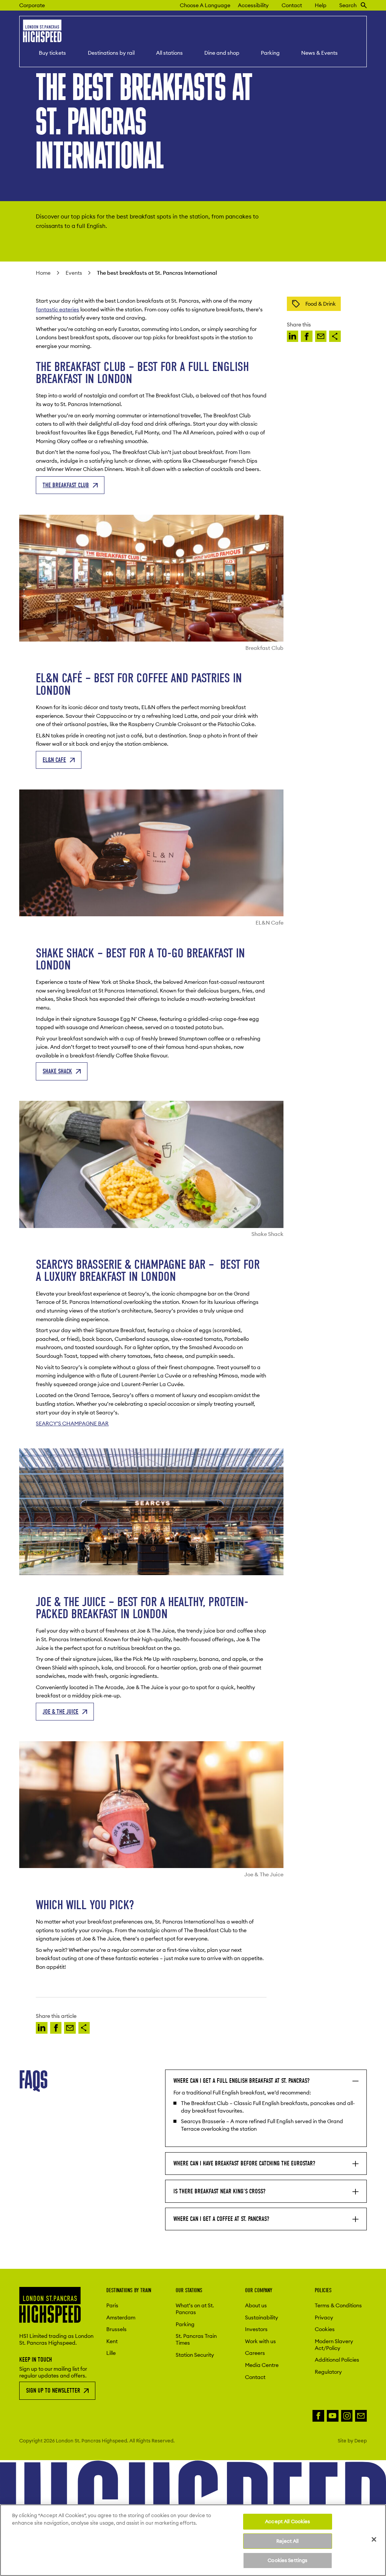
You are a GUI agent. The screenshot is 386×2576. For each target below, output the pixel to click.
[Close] (374, 2539)
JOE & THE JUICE (61, 1712)
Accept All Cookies (287, 2521)
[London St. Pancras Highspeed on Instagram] (347, 2416)
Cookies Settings (287, 2560)
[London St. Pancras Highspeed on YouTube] (333, 2416)
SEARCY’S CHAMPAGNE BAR (72, 1423)
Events (74, 273)
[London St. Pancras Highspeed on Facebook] (318, 2416)
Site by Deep (352, 2441)
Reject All (287, 2541)
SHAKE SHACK (57, 1071)
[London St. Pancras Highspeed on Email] (361, 2416)
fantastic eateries (57, 309)
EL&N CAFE (54, 760)
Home (43, 273)
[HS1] (293, 336)
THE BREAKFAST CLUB (66, 485)
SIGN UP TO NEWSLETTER (53, 2391)
